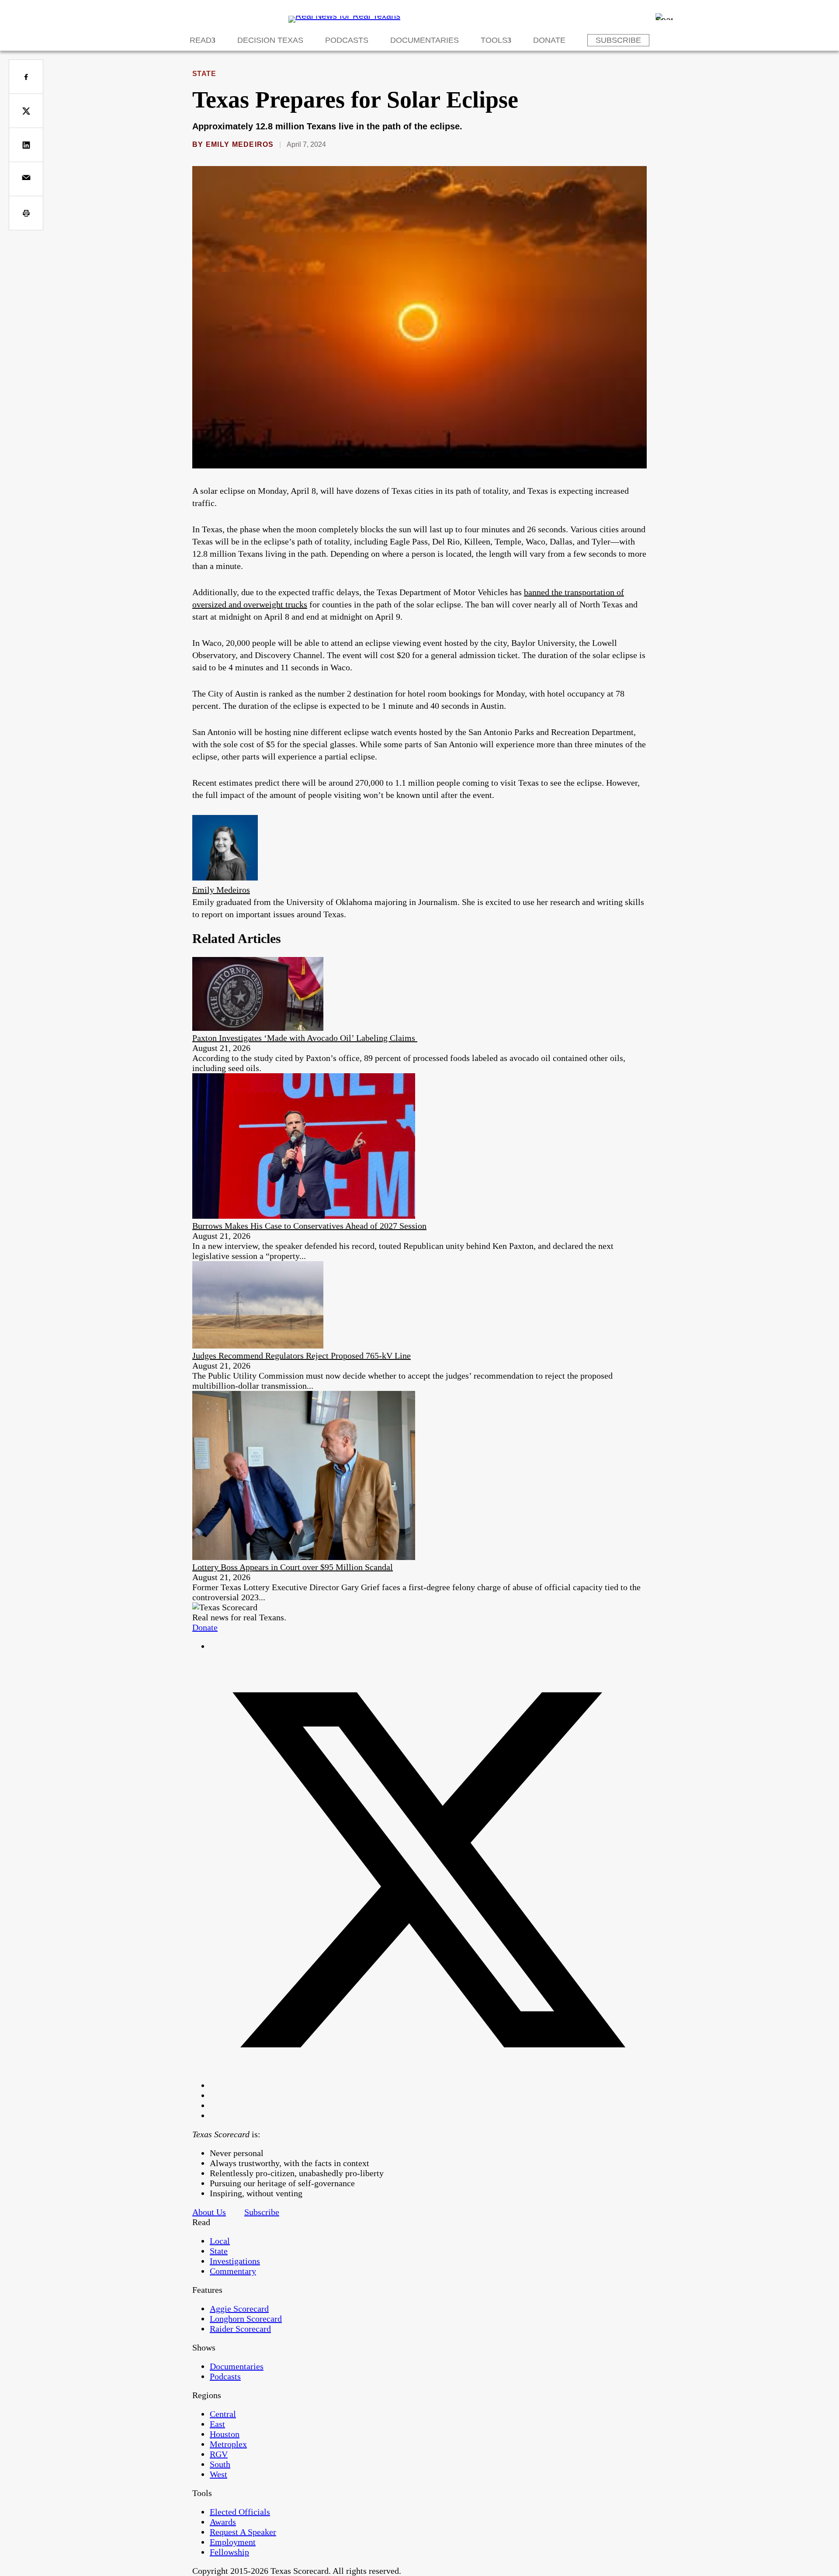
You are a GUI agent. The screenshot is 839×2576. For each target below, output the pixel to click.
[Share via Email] (26, 179)
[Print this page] (26, 213)
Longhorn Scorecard (246, 2319)
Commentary (233, 2271)
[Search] (664, 17)
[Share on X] (26, 111)
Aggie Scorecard (239, 2309)
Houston (225, 2434)
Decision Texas (270, 40)
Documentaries (425, 40)
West (218, 2474)
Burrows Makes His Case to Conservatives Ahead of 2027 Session (309, 1226)
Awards (223, 2522)
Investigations (235, 2261)
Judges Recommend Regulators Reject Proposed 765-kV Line (302, 1356)
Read (201, 40)
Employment (233, 2542)
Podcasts (347, 40)
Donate (549, 40)
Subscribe (618, 40)
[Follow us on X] (428, 2085)
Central (223, 2414)
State (204, 74)
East (217, 2424)
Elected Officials (240, 2512)
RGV (219, 2454)
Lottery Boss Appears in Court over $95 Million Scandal (293, 1567)
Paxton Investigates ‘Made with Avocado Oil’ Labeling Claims (305, 1038)
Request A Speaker (243, 2532)
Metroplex (228, 2444)
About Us (209, 2212)
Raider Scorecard (240, 2329)
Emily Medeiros (240, 144)
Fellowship (229, 2552)
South (220, 2464)
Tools (494, 40)
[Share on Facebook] (26, 77)
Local (220, 2241)
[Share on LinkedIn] (26, 145)
